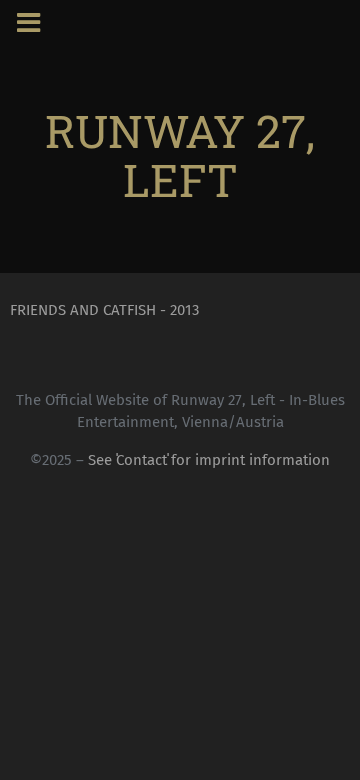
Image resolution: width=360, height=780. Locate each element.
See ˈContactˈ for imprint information (209, 460)
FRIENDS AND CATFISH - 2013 (104, 310)
